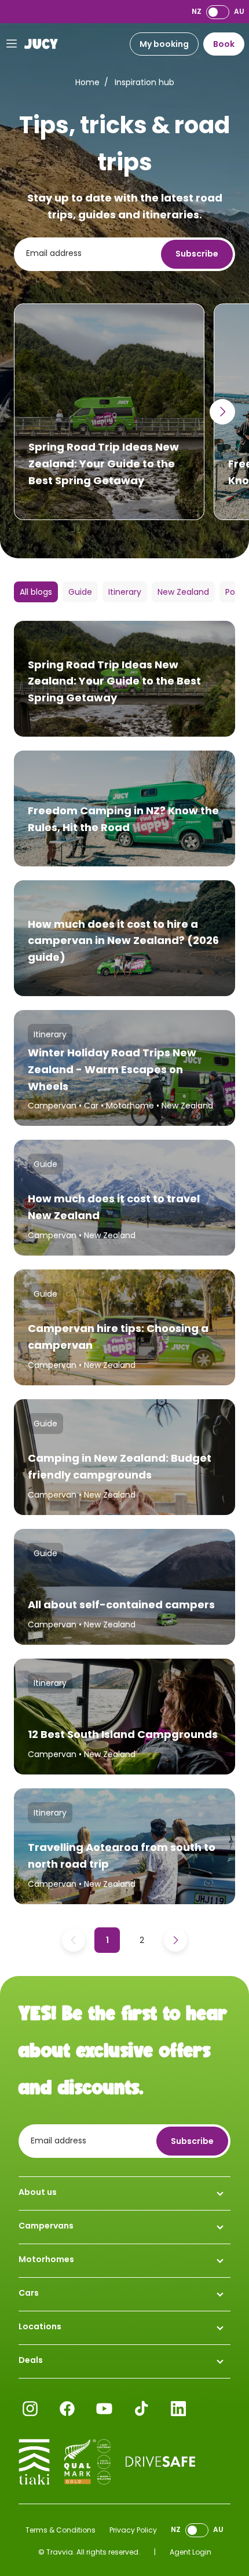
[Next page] (175, 1940)
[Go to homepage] (41, 44)
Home (87, 82)
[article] (109, 412)
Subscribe (197, 254)
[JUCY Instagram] (30, 2409)
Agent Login (191, 2552)
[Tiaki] (34, 2462)
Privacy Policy (133, 2530)
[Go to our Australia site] (218, 12)
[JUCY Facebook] (67, 2409)
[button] (36, 592)
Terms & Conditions (61, 2530)
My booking (164, 44)
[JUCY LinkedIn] (178, 2409)
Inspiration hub (144, 82)
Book (224, 44)
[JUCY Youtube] (104, 2409)
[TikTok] (141, 2409)
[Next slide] (222, 412)
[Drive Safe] (160, 2462)
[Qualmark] (87, 2462)
